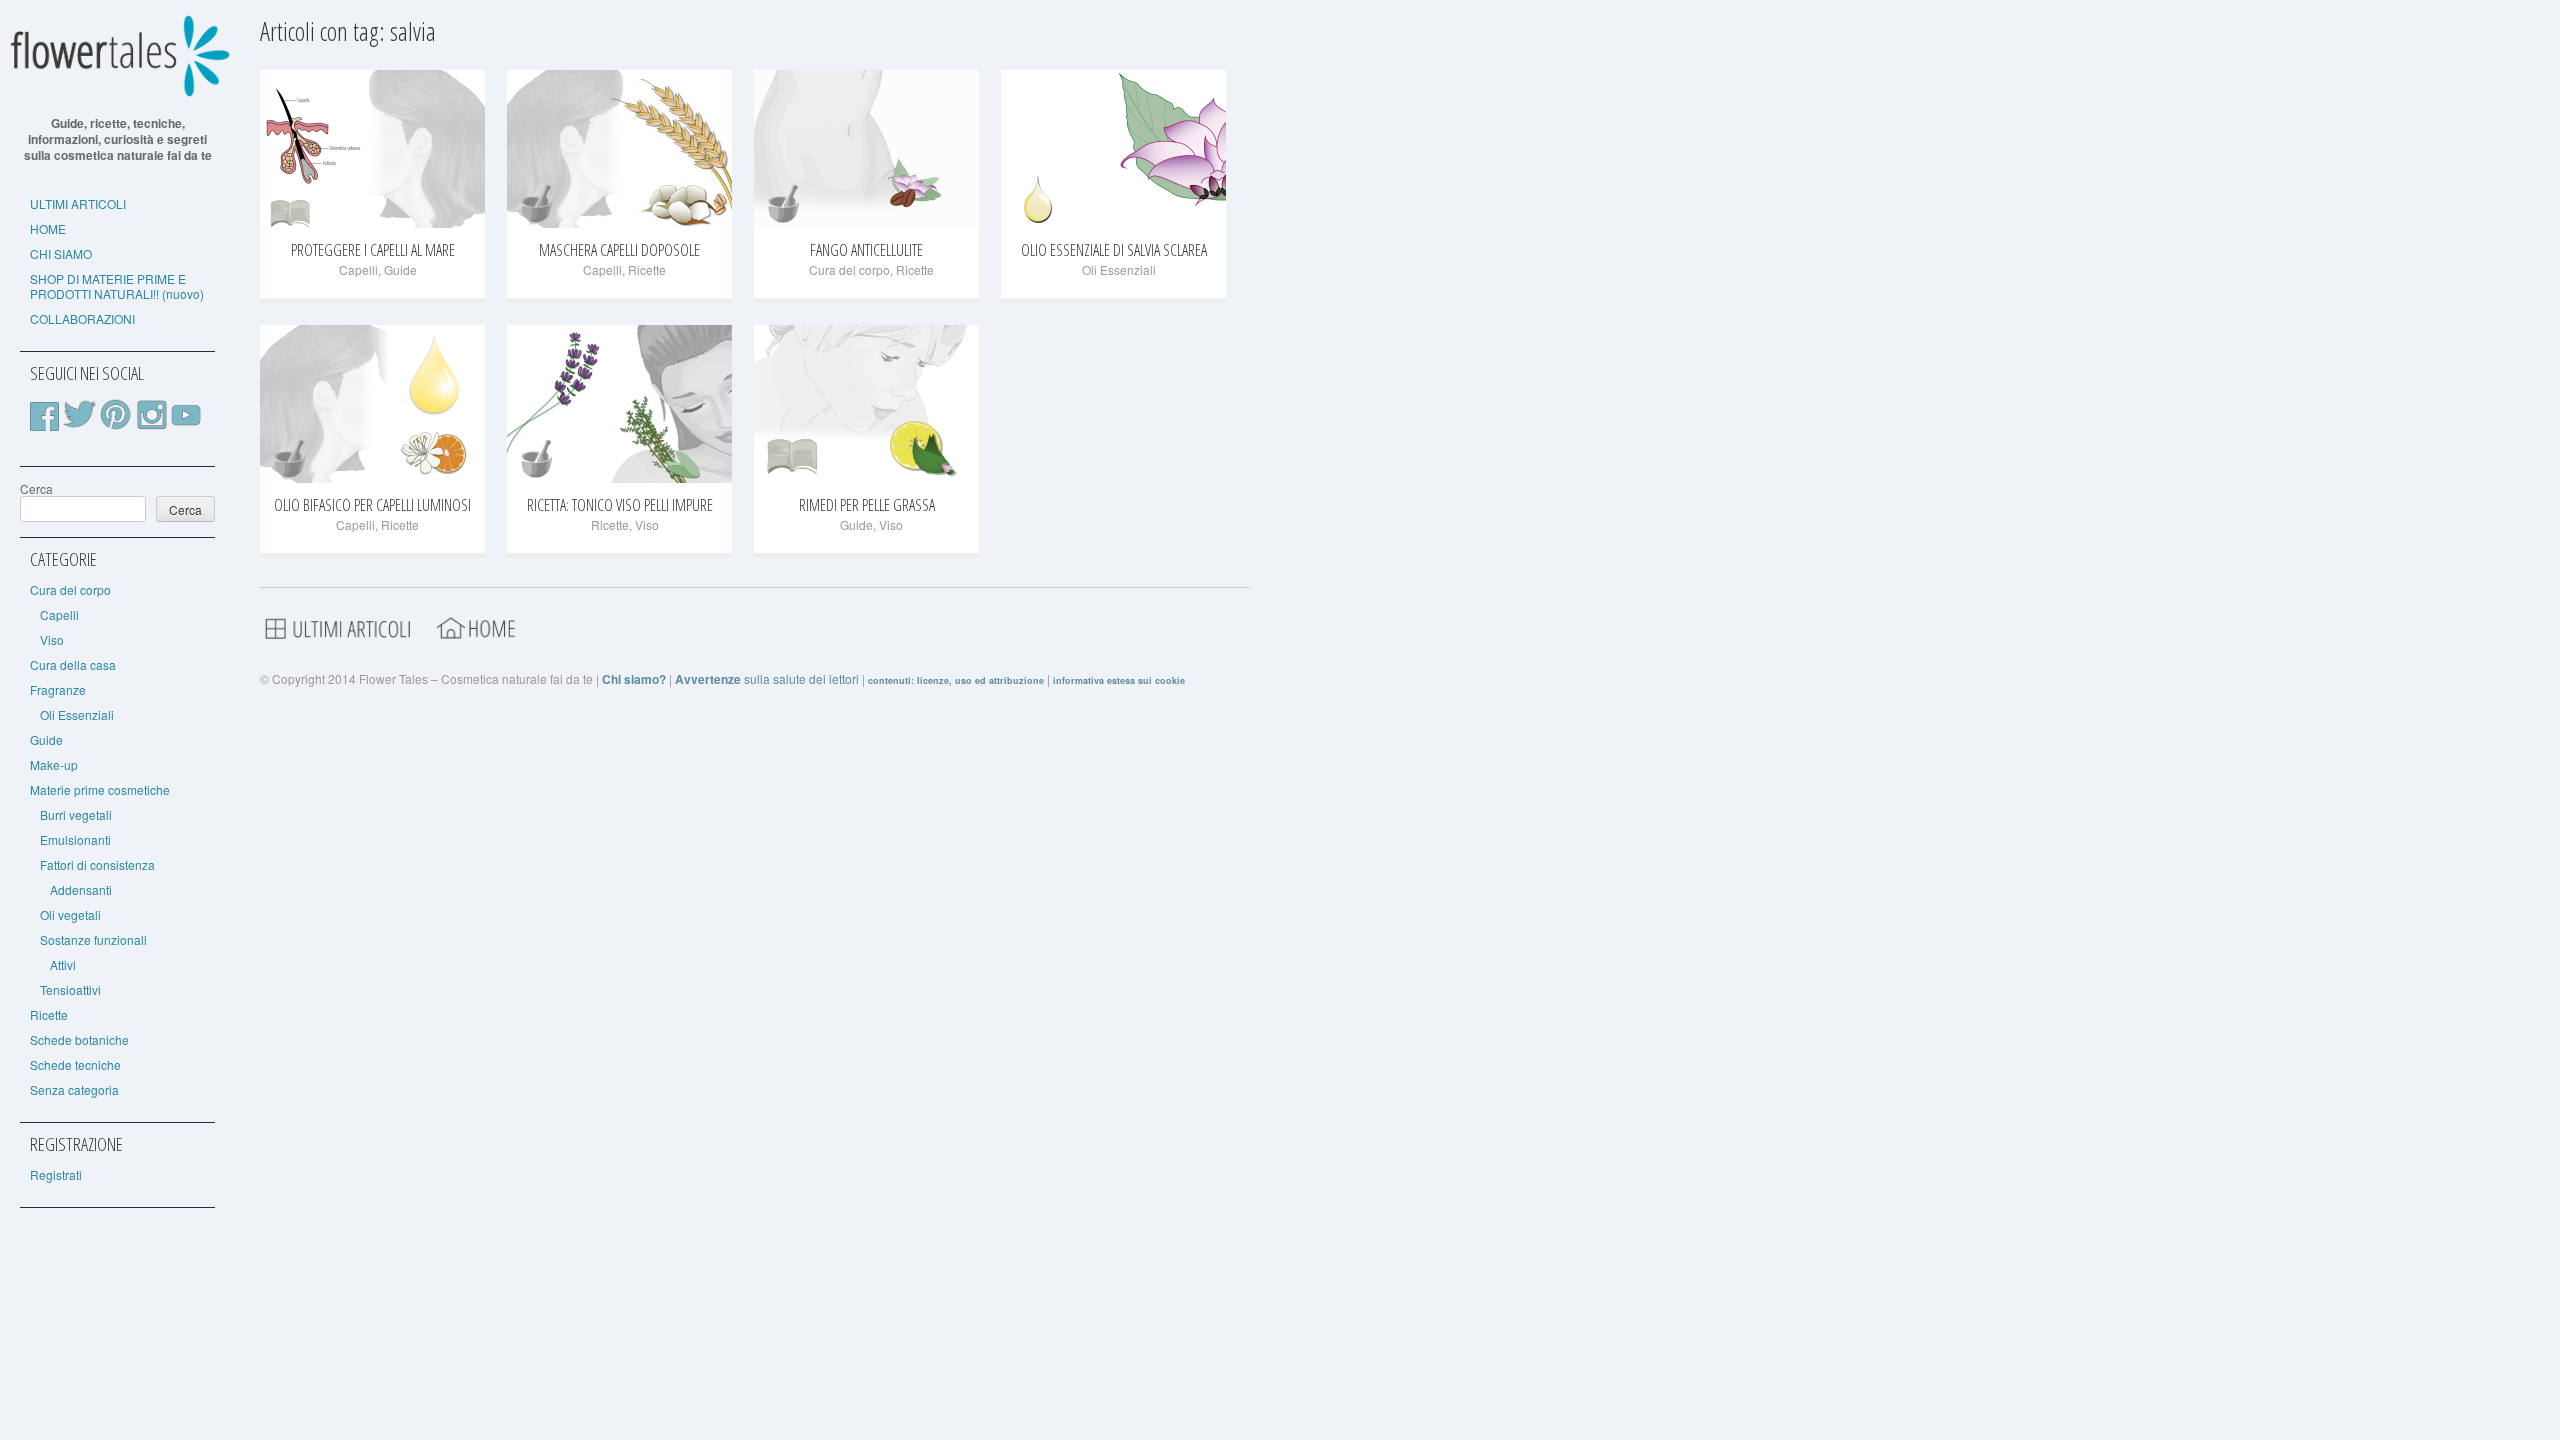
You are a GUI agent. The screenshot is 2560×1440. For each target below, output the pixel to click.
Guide (46, 739)
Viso (52, 639)
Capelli (59, 614)
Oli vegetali (70, 914)
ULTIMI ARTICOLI (78, 203)
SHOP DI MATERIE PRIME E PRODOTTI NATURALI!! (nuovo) (117, 286)
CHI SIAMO (61, 253)
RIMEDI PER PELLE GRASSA (867, 505)
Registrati (56, 1174)
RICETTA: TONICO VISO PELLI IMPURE (620, 505)
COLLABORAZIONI (82, 318)
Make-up (54, 764)
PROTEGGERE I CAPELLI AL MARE (373, 250)
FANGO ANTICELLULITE (866, 250)
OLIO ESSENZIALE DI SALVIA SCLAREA (1114, 250)
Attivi (63, 964)
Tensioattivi (70, 989)
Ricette (49, 1014)
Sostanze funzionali (93, 939)
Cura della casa (73, 664)
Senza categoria (74, 1089)
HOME (48, 228)
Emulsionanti (75, 839)
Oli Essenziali (77, 714)
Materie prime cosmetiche (100, 789)
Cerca (36, 488)
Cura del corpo (70, 589)
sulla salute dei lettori (767, 678)
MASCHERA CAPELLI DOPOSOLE (619, 250)
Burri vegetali (76, 814)
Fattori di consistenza (97, 864)
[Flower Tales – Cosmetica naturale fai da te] (117, 92)
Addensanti (81, 889)
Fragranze (58, 689)
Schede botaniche (79, 1039)
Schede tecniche (75, 1064)
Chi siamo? (634, 679)
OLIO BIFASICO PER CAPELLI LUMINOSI (372, 505)
